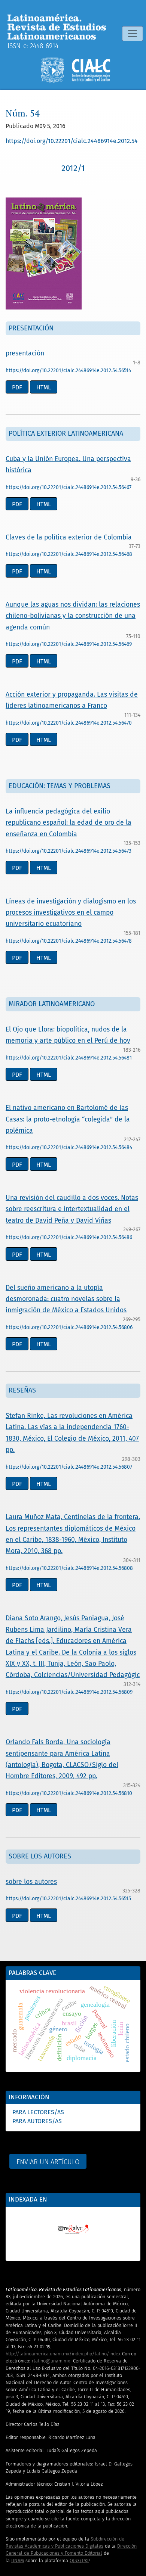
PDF (17, 387)
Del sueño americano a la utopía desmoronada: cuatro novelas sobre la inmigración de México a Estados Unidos (66, 1299)
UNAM (18, 2561)
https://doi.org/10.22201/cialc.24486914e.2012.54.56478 (69, 941)
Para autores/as (37, 2121)
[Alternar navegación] (133, 34)
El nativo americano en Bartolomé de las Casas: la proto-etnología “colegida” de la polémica (68, 1119)
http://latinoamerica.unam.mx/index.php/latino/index (63, 2354)
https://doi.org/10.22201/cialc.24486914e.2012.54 (72, 141)
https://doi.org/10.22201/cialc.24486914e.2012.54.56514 (68, 371)
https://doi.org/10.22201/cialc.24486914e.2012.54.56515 (68, 1899)
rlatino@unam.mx (51, 2361)
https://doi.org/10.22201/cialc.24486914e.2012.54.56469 (69, 644)
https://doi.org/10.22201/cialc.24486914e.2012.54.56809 (69, 1692)
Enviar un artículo (48, 2162)
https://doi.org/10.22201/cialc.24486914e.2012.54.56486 (69, 1237)
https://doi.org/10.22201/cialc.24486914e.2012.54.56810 (69, 1793)
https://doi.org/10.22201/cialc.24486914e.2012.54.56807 (69, 1467)
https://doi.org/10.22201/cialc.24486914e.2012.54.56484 (69, 1147)
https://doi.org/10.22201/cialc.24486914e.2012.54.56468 (69, 554)
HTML (44, 387)
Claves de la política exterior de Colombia (69, 537)
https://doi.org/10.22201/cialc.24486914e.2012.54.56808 (69, 1568)
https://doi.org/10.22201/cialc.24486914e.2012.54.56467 (69, 487)
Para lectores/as (38, 2112)
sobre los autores (31, 1882)
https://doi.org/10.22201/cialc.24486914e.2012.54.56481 (69, 1058)
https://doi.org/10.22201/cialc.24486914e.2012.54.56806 (69, 1327)
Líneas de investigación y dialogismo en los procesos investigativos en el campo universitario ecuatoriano (71, 913)
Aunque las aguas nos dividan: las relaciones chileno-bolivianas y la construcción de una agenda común (73, 616)
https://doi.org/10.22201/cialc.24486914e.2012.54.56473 (69, 851)
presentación (25, 353)
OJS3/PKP (79, 2561)
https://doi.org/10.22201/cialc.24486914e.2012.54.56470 (69, 723)
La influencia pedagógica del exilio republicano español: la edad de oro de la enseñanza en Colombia (69, 823)
